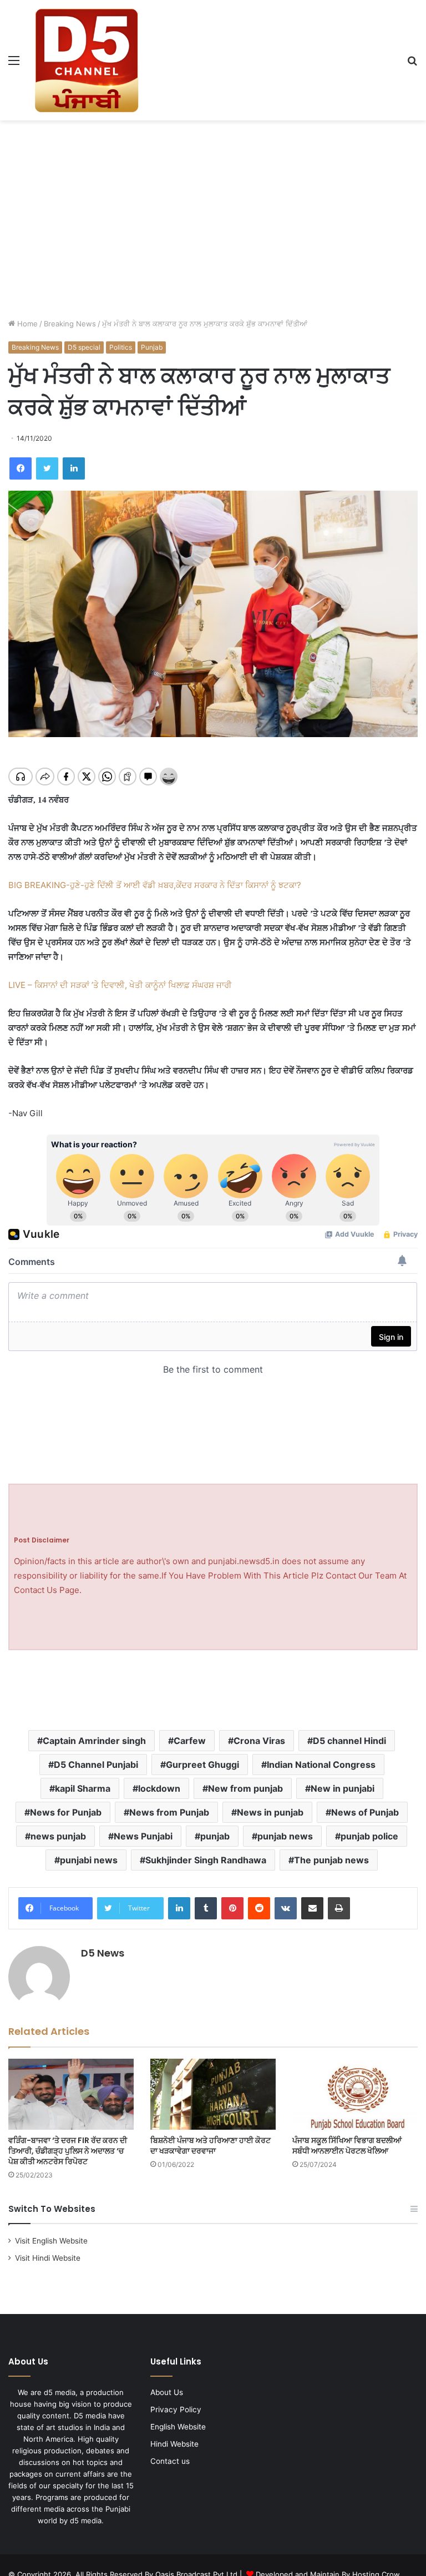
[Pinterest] (232, 1908)
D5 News (103, 1953)
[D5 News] (87, 60)
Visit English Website (51, 2241)
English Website (178, 2427)
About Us (167, 2392)
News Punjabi (143, 1836)
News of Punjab (365, 1812)
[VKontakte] (286, 1908)
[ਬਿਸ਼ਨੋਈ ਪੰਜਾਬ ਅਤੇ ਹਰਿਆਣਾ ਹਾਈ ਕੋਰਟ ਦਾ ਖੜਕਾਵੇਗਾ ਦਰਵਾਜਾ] (213, 2094)
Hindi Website (174, 2444)
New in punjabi (343, 1788)
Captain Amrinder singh (94, 1741)
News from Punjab (169, 1812)
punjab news (285, 1836)
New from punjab (245, 1788)
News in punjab (270, 1812)
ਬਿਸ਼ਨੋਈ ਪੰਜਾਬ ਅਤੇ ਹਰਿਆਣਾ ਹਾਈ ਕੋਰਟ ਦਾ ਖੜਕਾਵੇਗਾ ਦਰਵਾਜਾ (211, 2146)
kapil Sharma (83, 1788)
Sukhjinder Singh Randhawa (206, 1860)
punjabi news (89, 1860)
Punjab (152, 347)
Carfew (190, 1741)
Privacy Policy (176, 2409)
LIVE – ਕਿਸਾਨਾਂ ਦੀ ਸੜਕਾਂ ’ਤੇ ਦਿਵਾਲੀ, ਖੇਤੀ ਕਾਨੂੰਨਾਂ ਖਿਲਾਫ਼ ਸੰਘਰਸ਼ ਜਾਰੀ (120, 985)
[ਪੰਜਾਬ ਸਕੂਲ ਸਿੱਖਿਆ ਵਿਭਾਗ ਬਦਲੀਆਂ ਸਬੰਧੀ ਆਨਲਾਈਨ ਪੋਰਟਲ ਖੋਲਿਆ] (355, 2094)
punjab (215, 1836)
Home (26, 324)
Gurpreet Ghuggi (202, 1765)
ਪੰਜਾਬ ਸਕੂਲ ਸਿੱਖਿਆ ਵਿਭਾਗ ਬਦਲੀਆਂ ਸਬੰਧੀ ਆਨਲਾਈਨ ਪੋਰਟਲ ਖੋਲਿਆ (347, 2146)
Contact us (170, 2461)
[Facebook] (21, 468)
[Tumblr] (206, 1908)
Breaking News (70, 324)
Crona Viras (259, 1741)
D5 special (84, 347)
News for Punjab (66, 1812)
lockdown (159, 1788)
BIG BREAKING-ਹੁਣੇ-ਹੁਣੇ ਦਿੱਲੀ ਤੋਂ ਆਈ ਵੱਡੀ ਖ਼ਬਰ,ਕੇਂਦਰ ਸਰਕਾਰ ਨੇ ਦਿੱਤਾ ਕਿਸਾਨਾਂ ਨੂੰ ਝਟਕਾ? (155, 885)
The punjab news (331, 1860)
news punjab (58, 1836)
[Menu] (14, 64)
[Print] (339, 1908)
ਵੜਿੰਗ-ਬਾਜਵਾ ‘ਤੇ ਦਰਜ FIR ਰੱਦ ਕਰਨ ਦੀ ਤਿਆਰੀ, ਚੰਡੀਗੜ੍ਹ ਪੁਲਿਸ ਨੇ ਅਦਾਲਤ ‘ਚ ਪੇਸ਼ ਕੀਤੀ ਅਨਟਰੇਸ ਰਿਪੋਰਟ (68, 2151)
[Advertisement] (213, 209)
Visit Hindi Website (48, 2258)
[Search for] (412, 64)
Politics (121, 347)
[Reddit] (259, 1908)
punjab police (369, 1836)
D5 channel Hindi (349, 1741)
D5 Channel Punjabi (96, 1765)
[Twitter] (47, 468)
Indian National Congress (321, 1765)
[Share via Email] (312, 1908)
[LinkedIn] (74, 468)
